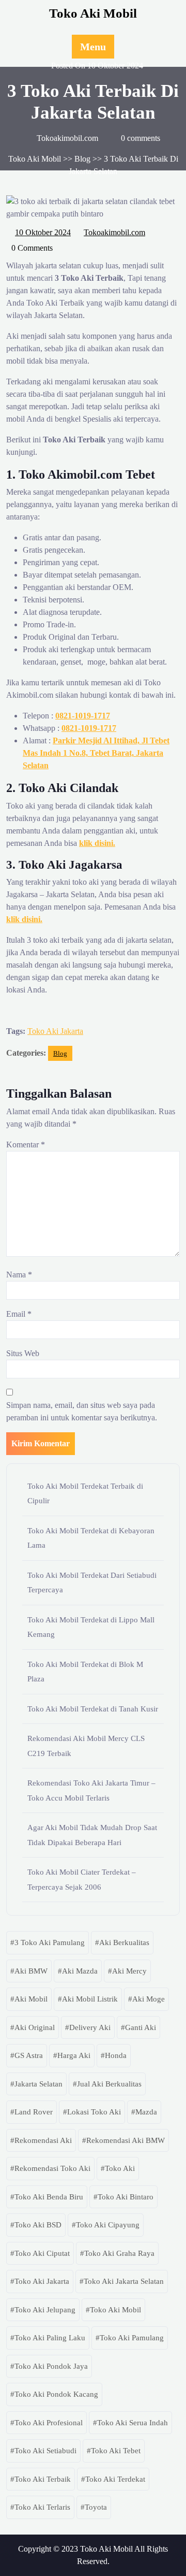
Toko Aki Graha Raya (119, 2253)
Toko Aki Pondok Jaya (51, 2366)
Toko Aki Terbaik (43, 2479)
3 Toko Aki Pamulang (50, 1942)
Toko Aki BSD (38, 2225)
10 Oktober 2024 (43, 231)
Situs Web (23, 1353)
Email (19, 1314)
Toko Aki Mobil (93, 13)
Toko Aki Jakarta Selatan (124, 2281)
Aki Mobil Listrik (90, 1999)
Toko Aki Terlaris (42, 2507)
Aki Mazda (80, 1971)
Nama (19, 1275)
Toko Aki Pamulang (132, 2338)
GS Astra (29, 2055)
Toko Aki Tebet (116, 2451)
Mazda (146, 2112)
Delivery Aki (90, 2027)
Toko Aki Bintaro (126, 2197)
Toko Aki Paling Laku (50, 2338)
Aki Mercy (129, 1971)
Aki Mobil (31, 1999)
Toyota (96, 2507)
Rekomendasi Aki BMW (126, 2140)
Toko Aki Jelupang (45, 2310)
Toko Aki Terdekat (115, 2479)
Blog (82, 159)
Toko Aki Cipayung (108, 2225)
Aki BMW (31, 1971)
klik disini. (97, 843)
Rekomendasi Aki (43, 2140)
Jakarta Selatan (38, 2084)
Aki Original (35, 2027)
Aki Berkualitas (124, 1942)
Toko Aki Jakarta (55, 1031)
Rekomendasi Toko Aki (52, 2168)
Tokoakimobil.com (115, 231)
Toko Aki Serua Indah (133, 2423)
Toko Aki (120, 2168)
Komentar (26, 1145)
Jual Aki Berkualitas (109, 2084)
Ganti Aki (141, 2027)
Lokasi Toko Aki (94, 2112)
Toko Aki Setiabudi (45, 2451)
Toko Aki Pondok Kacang (56, 2394)
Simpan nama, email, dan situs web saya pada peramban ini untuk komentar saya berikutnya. (82, 1411)
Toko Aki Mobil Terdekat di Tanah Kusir (93, 1709)
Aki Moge (149, 1999)
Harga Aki (74, 2055)
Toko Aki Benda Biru (49, 2197)
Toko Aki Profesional (49, 2423)
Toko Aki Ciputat (42, 2253)
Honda (116, 2055)
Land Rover (34, 2112)
